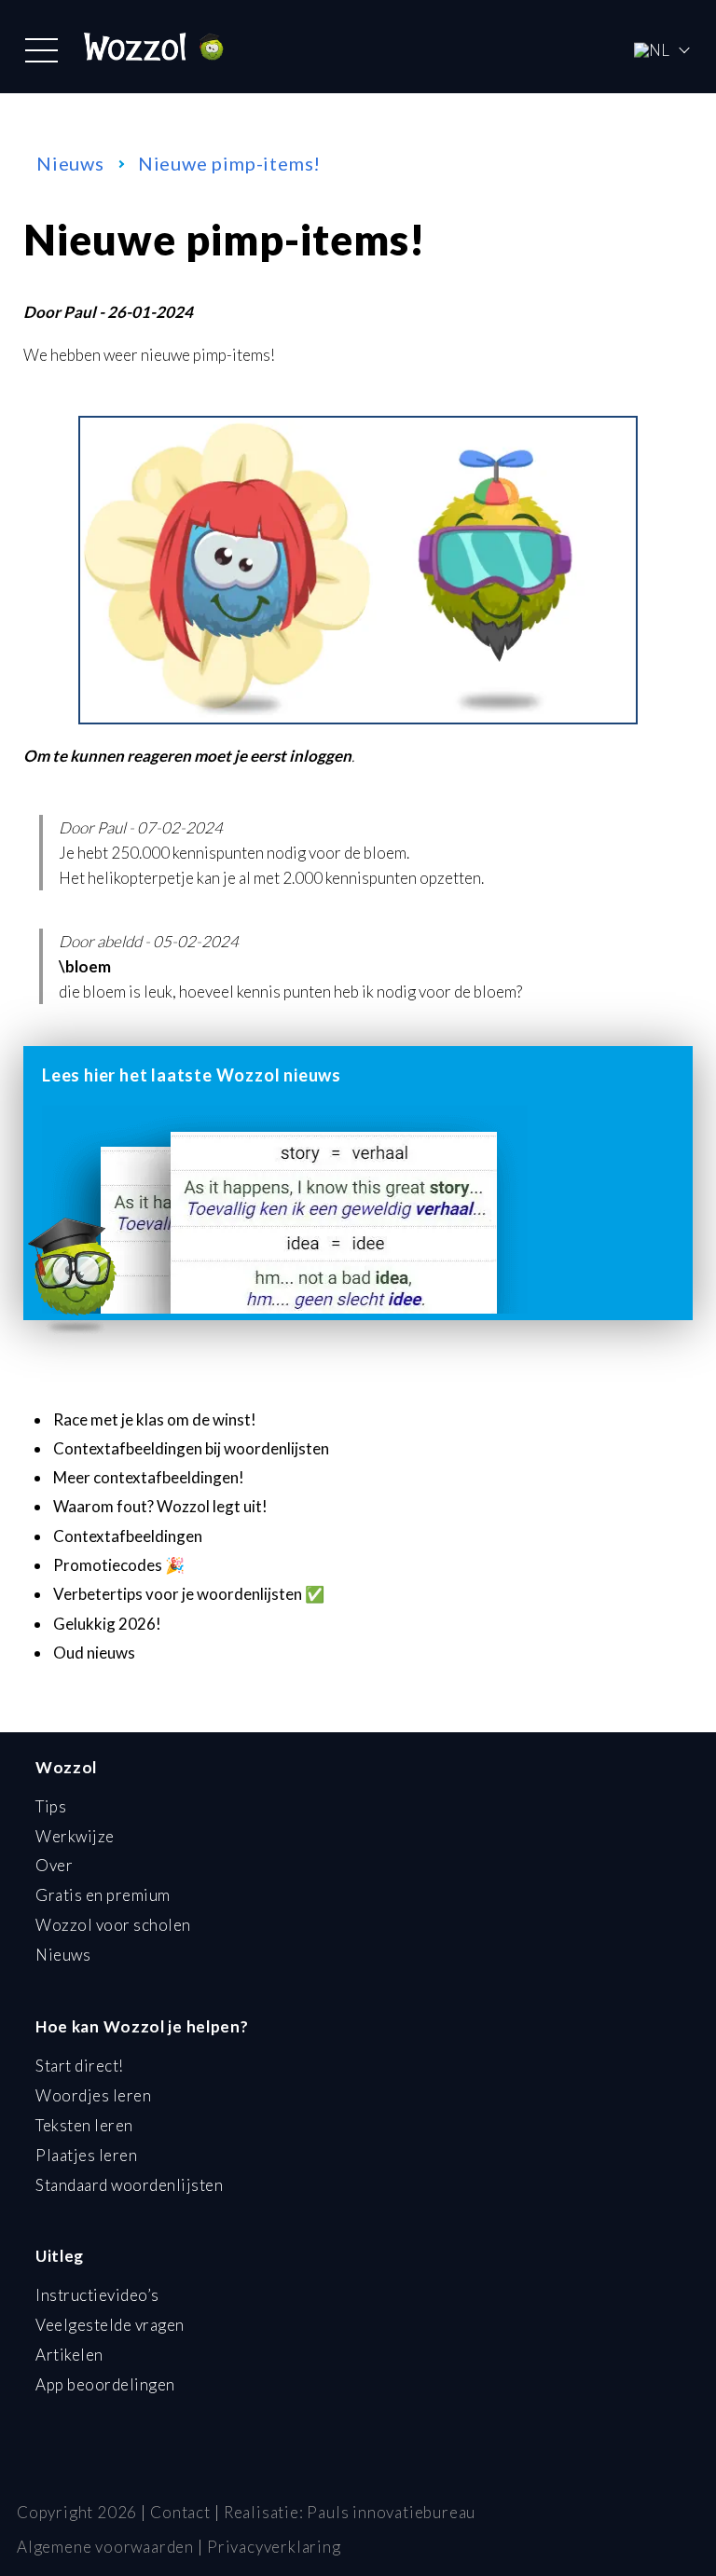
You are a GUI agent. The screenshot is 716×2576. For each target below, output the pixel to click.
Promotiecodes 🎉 (119, 1565)
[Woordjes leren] (358, 718)
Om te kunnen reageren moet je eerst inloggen (187, 756)
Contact (180, 2512)
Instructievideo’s (97, 2295)
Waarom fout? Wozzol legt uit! (160, 1506)
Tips (51, 1806)
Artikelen (69, 2355)
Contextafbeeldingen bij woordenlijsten (191, 1448)
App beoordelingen (105, 2384)
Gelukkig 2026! (107, 1624)
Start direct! (80, 2066)
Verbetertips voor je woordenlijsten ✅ (189, 1594)
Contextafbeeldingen (128, 1536)
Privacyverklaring (274, 2547)
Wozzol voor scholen (113, 1925)
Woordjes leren (93, 2095)
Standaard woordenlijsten (129, 2185)
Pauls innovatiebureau (391, 2512)
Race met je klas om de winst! (155, 1419)
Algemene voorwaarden (105, 2547)
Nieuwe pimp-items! (229, 163)
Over (54, 1865)
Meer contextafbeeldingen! (149, 1477)
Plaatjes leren (86, 2155)
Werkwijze (75, 1836)
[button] (41, 50)
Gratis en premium (103, 1895)
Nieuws (70, 163)
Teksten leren (84, 2125)
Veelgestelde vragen (110, 2325)
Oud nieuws (94, 1653)
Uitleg (60, 2256)
